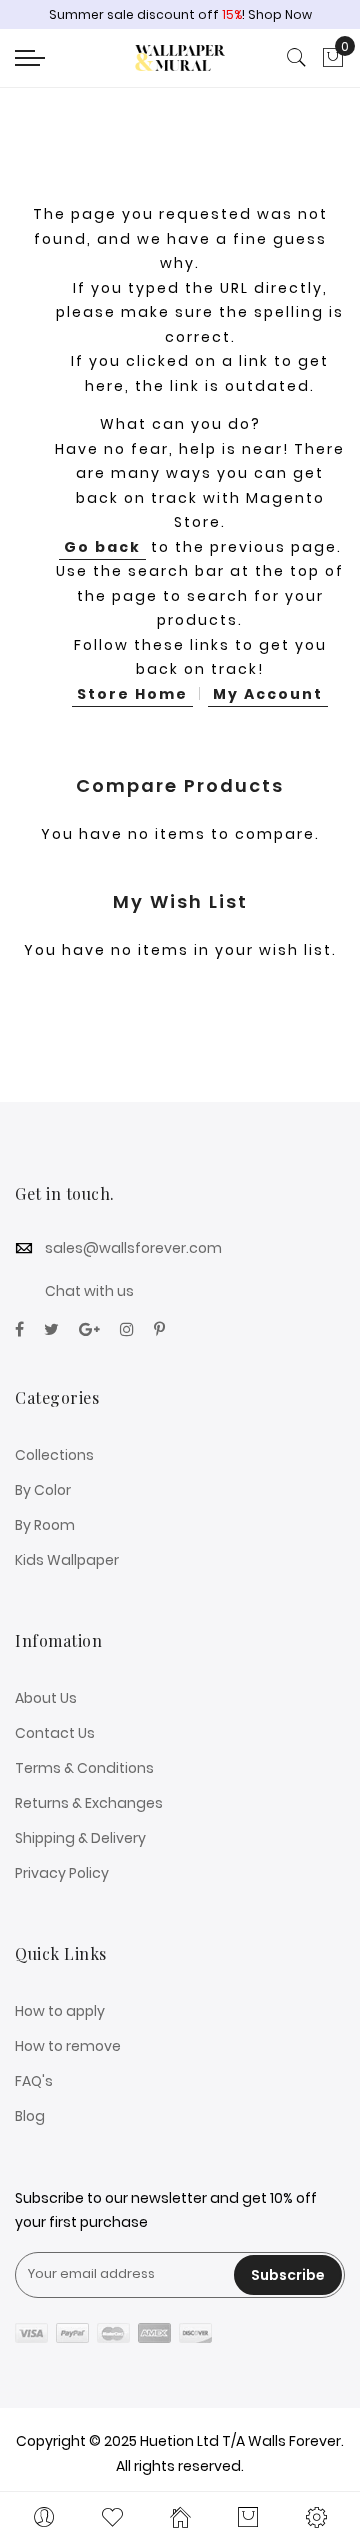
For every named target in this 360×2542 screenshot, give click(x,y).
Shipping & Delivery (80, 1838)
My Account (268, 694)
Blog (30, 2116)
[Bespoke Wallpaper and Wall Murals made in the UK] (180, 58)
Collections (54, 1455)
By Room (45, 1525)
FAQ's (34, 2081)
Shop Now (280, 14)
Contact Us (55, 1733)
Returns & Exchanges (89, 1803)
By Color (43, 1490)
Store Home (132, 694)
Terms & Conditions (84, 1768)
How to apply (60, 2011)
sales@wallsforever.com (133, 1248)
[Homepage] (180, 2517)
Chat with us (89, 1291)
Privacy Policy (62, 1873)
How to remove (68, 2046)
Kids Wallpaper (67, 1560)
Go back (102, 547)
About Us (46, 1698)
